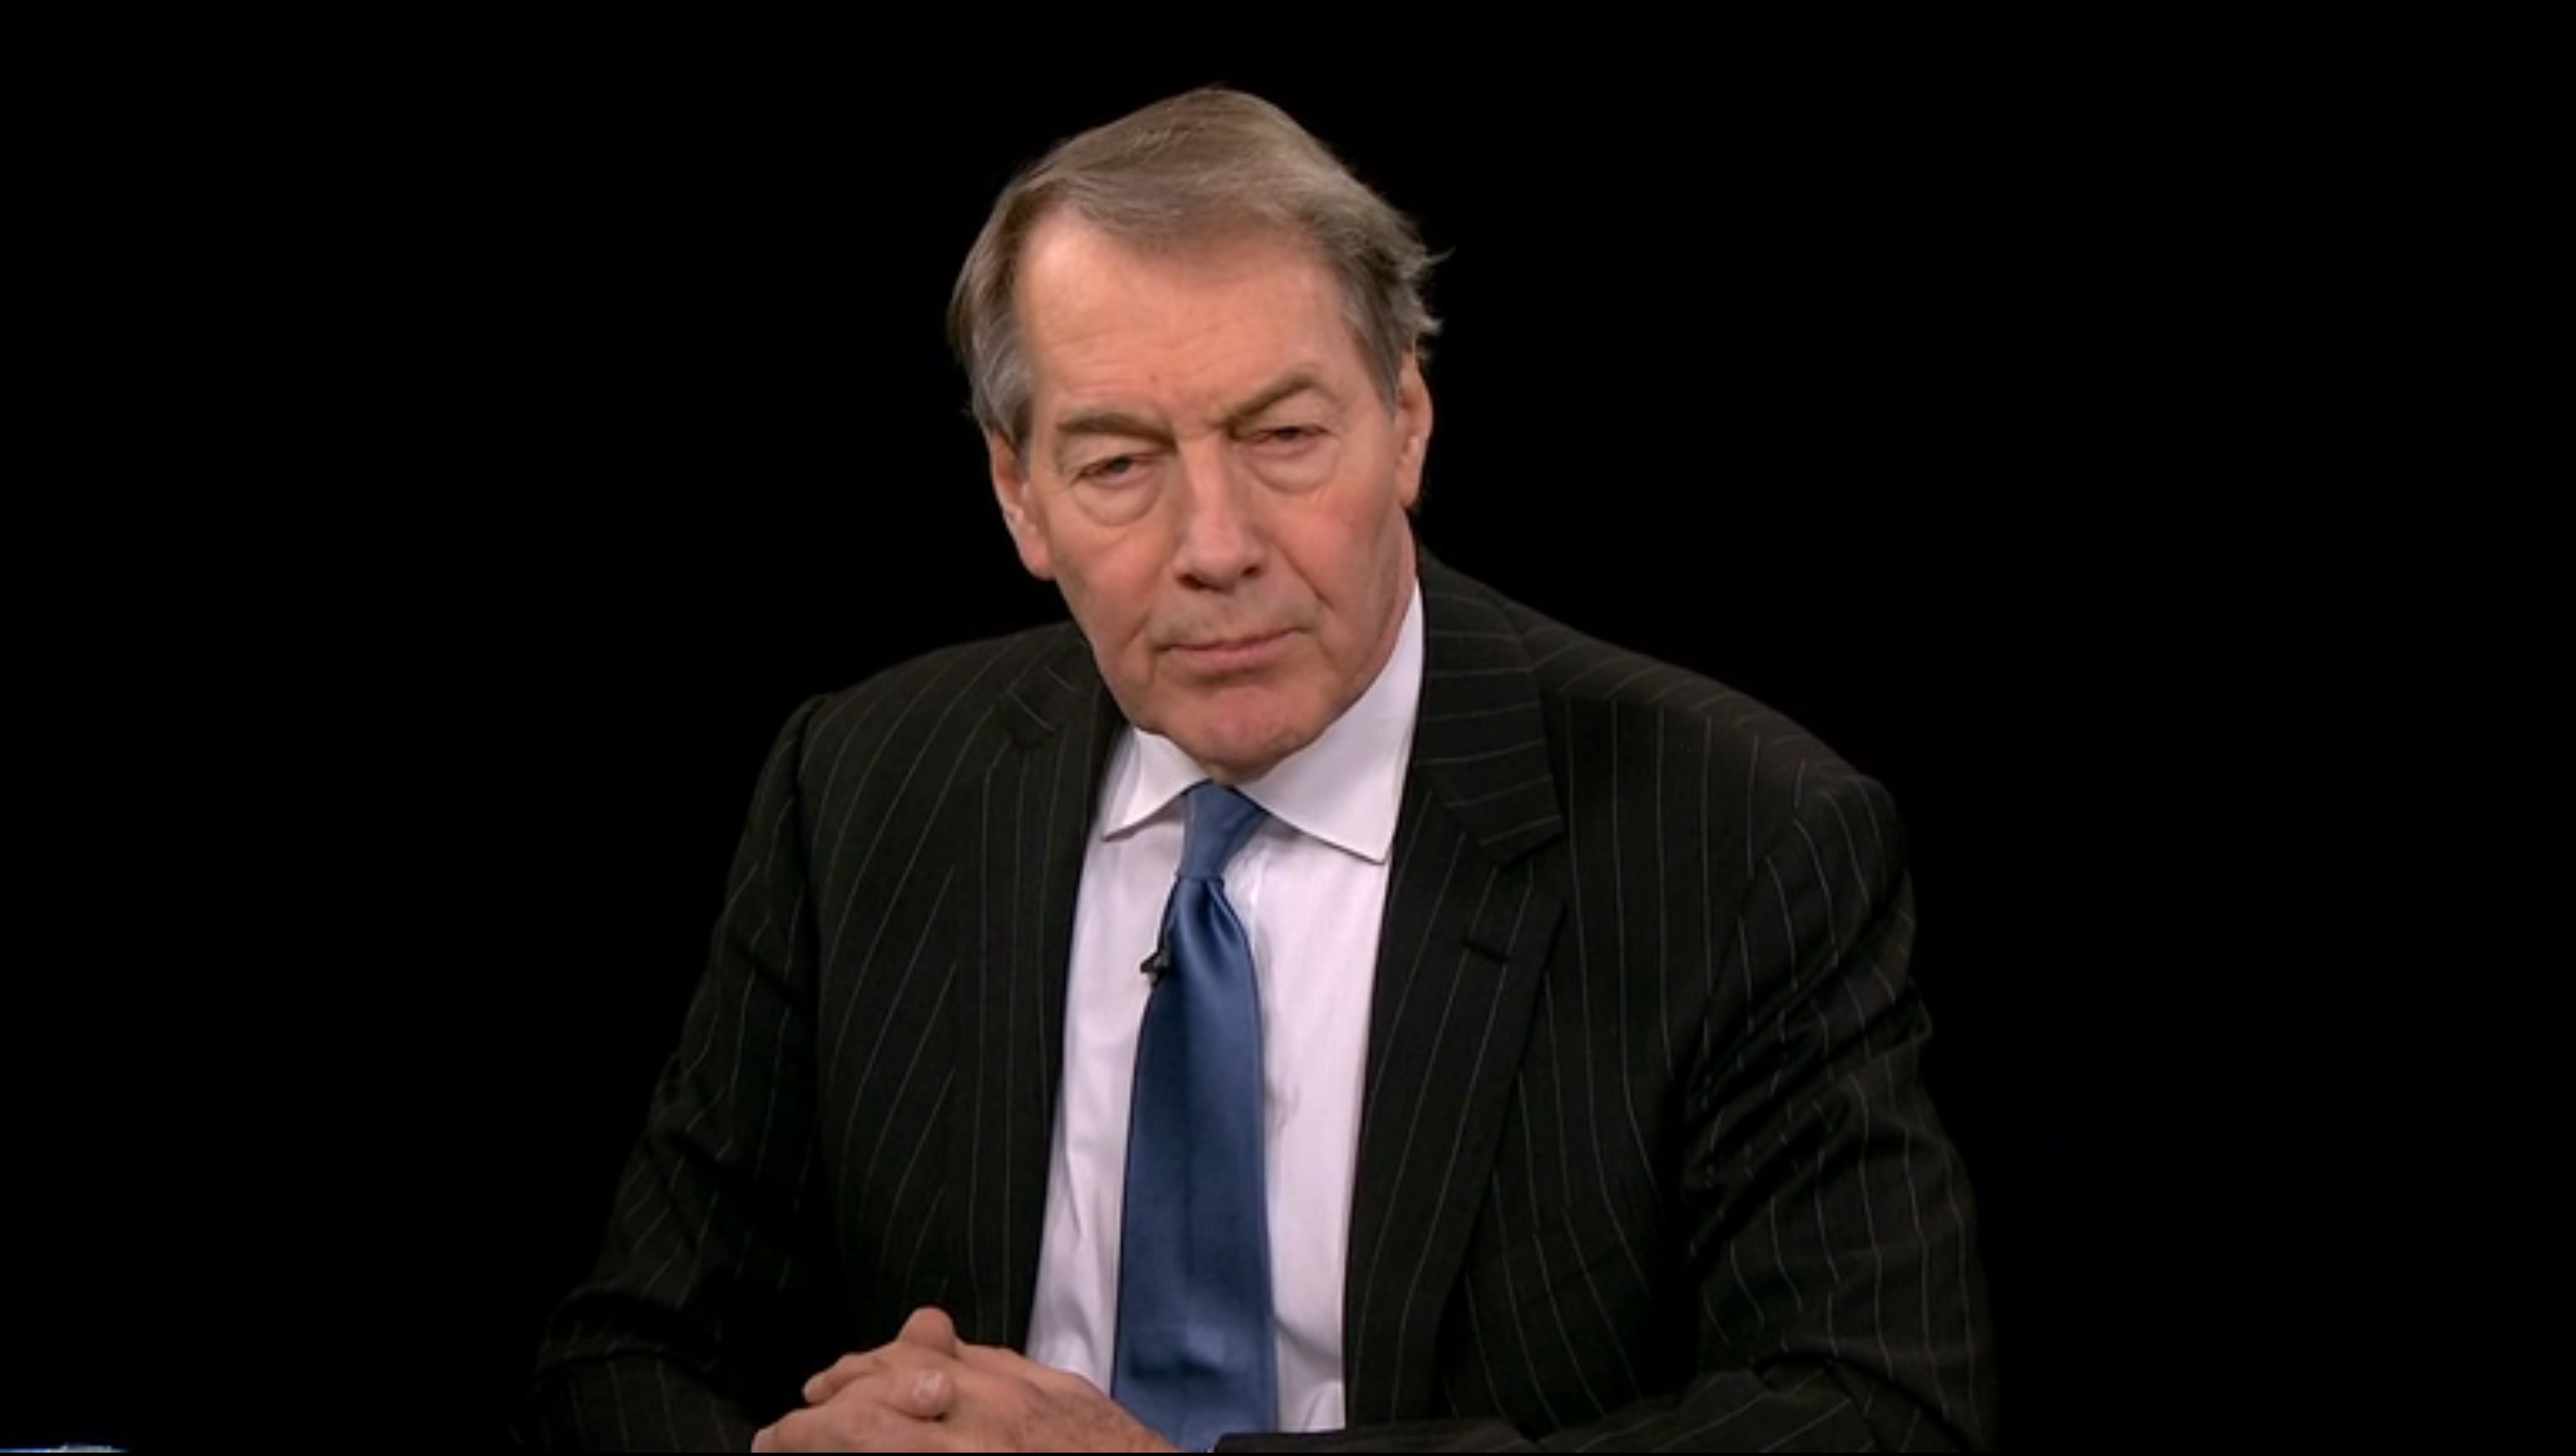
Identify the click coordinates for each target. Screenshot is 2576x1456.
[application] (1288, 728)
